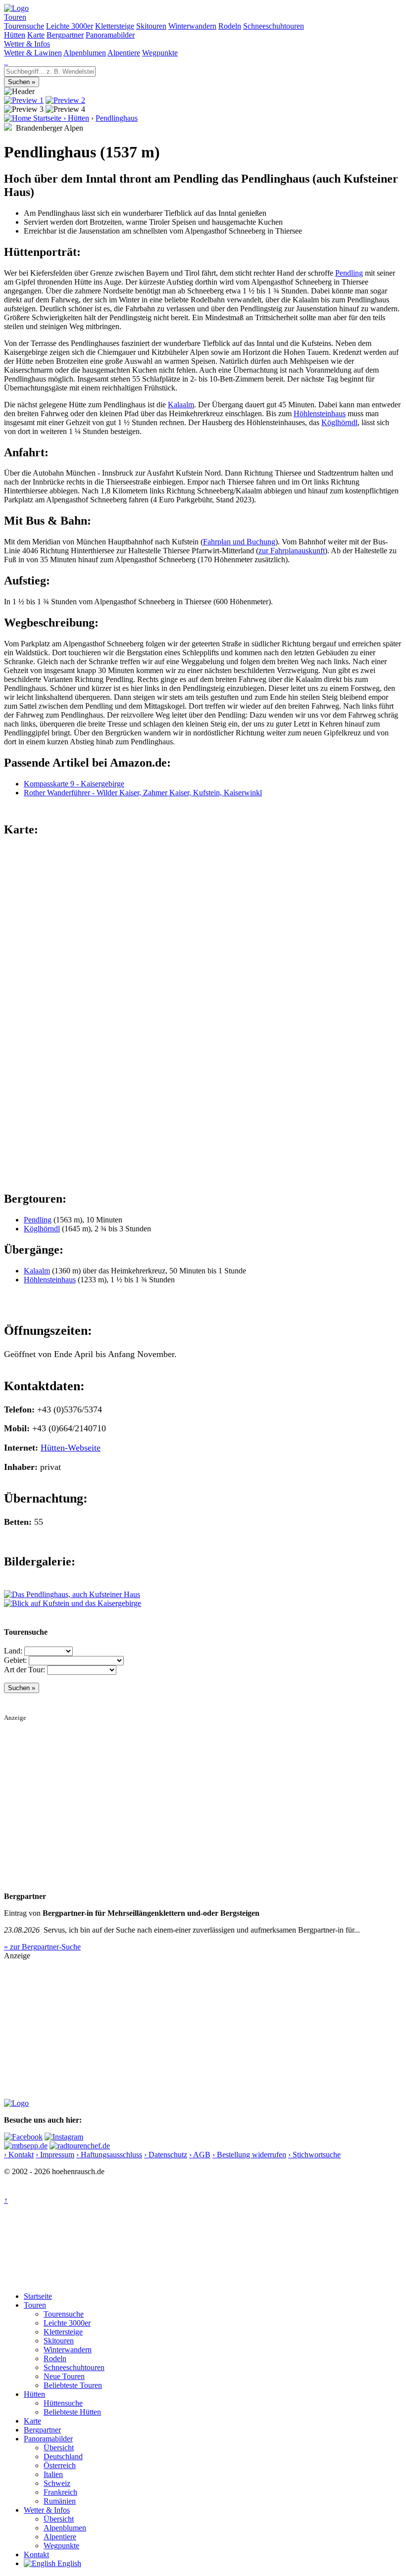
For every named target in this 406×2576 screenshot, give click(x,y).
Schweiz (57, 2483)
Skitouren (151, 26)
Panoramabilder (110, 35)
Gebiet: (15, 1660)
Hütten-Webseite (71, 1448)
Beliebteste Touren (73, 2385)
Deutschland (63, 2456)
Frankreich (60, 2492)
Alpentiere (124, 53)
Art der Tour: (25, 1670)
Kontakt (36, 2554)
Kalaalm (181, 405)
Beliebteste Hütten (72, 2412)
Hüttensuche (63, 2403)
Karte (36, 35)
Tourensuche (24, 26)
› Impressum (55, 2155)
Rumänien (60, 2501)
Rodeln (230, 26)
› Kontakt (19, 2155)
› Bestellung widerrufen (249, 2155)
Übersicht (59, 2448)
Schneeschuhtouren (274, 26)
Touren (15, 17)
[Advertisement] (203, 1791)
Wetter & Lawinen (33, 53)
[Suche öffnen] (5, 62)
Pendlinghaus (117, 118)
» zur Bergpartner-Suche (42, 1947)
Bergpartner (65, 35)
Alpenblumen (85, 53)
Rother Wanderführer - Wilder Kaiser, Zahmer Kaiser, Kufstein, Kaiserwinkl (143, 793)
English (68, 2563)
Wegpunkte (160, 53)
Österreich (60, 2465)
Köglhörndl (339, 422)
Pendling (349, 273)
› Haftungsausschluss (109, 2155)
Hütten (15, 35)
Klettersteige (115, 26)
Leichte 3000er (70, 26)
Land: (13, 1651)
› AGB (200, 2155)
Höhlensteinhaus (320, 413)
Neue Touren (64, 2376)
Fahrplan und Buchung (239, 542)
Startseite (38, 2296)
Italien (53, 2474)
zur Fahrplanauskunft (292, 551)
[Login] (7, 62)
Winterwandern (192, 26)
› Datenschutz (166, 2155)
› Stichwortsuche (314, 2155)
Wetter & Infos (27, 44)
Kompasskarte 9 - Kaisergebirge (74, 784)
